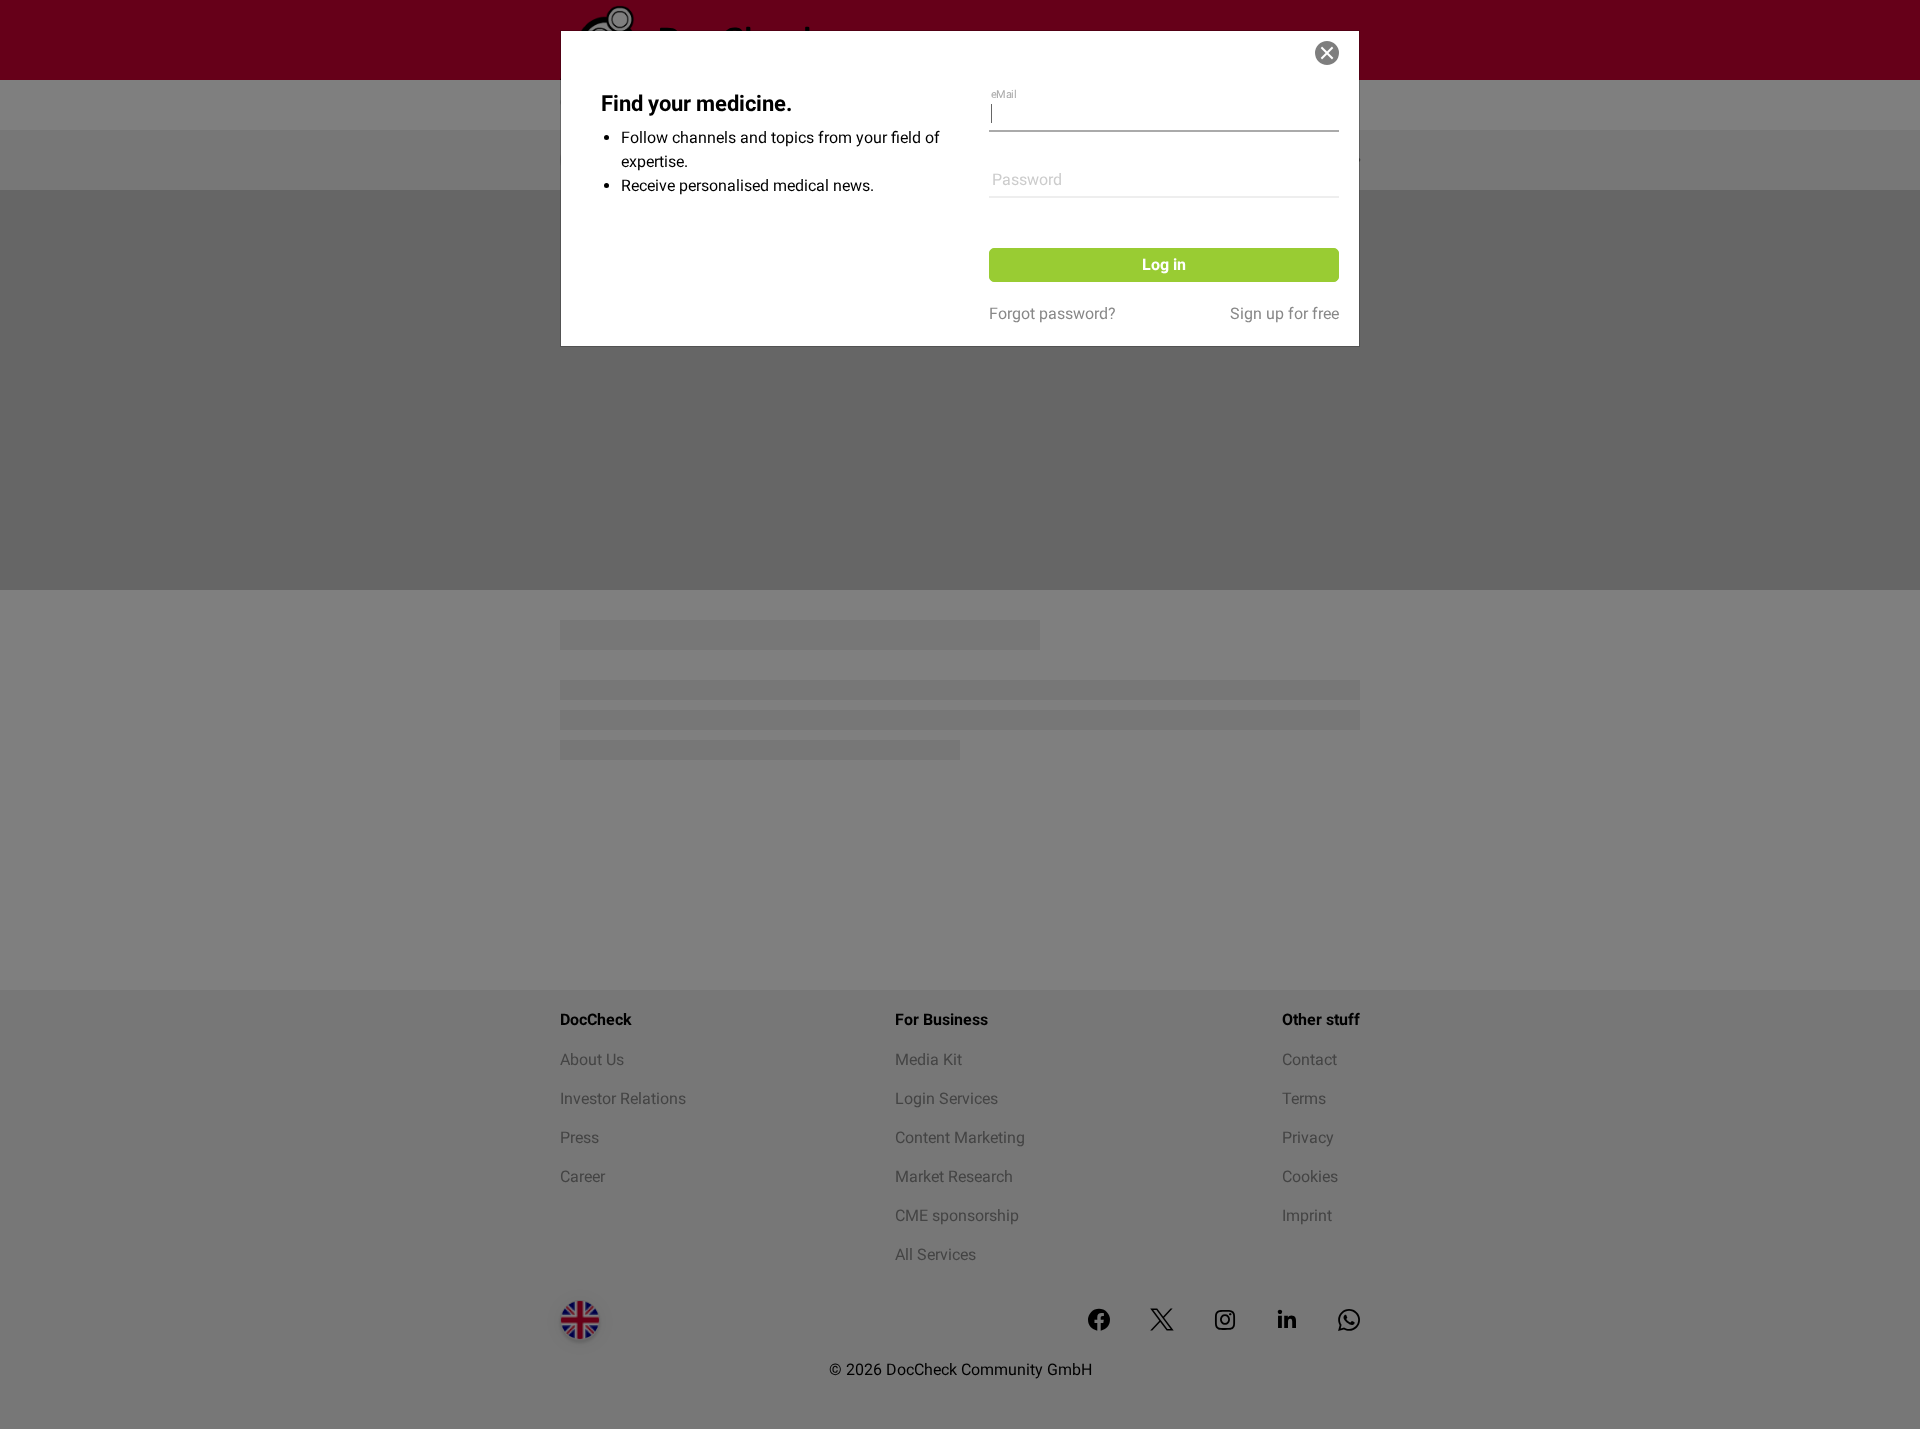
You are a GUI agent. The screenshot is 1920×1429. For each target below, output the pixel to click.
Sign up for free (1284, 313)
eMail (1004, 94)
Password (1027, 179)
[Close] (1327, 53)
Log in (1164, 264)
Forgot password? (1052, 313)
